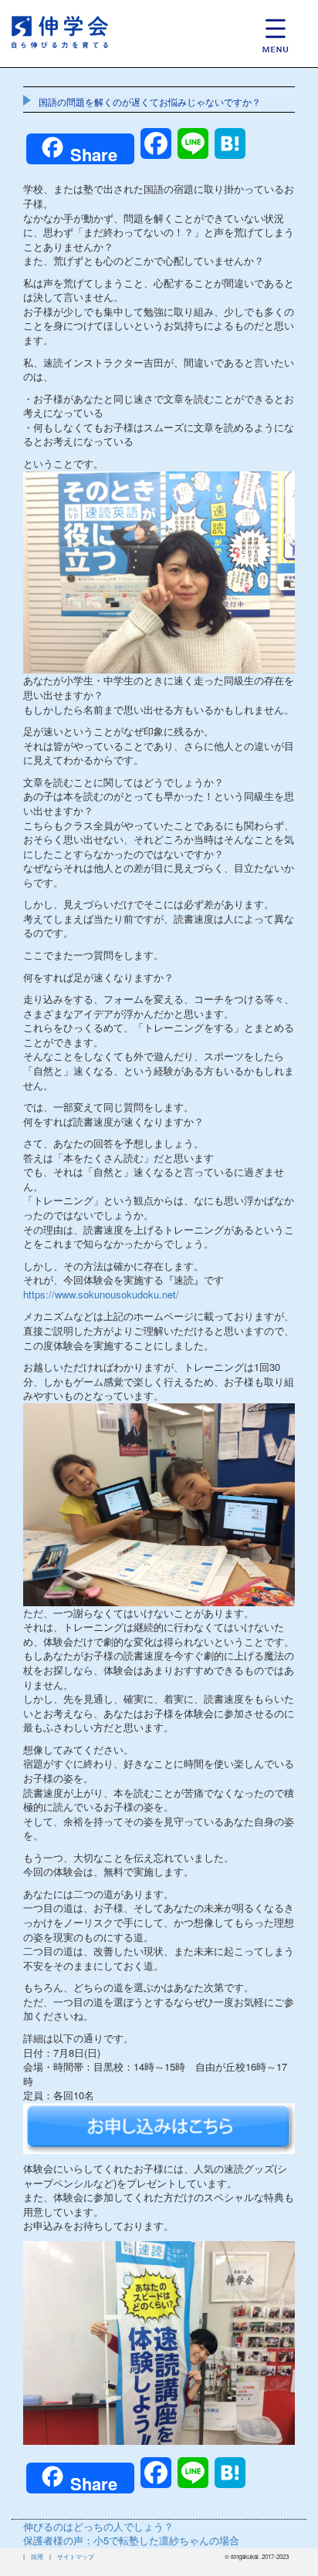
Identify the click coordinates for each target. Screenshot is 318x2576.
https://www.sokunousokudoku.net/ (101, 1294)
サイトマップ (76, 2556)
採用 (37, 2556)
